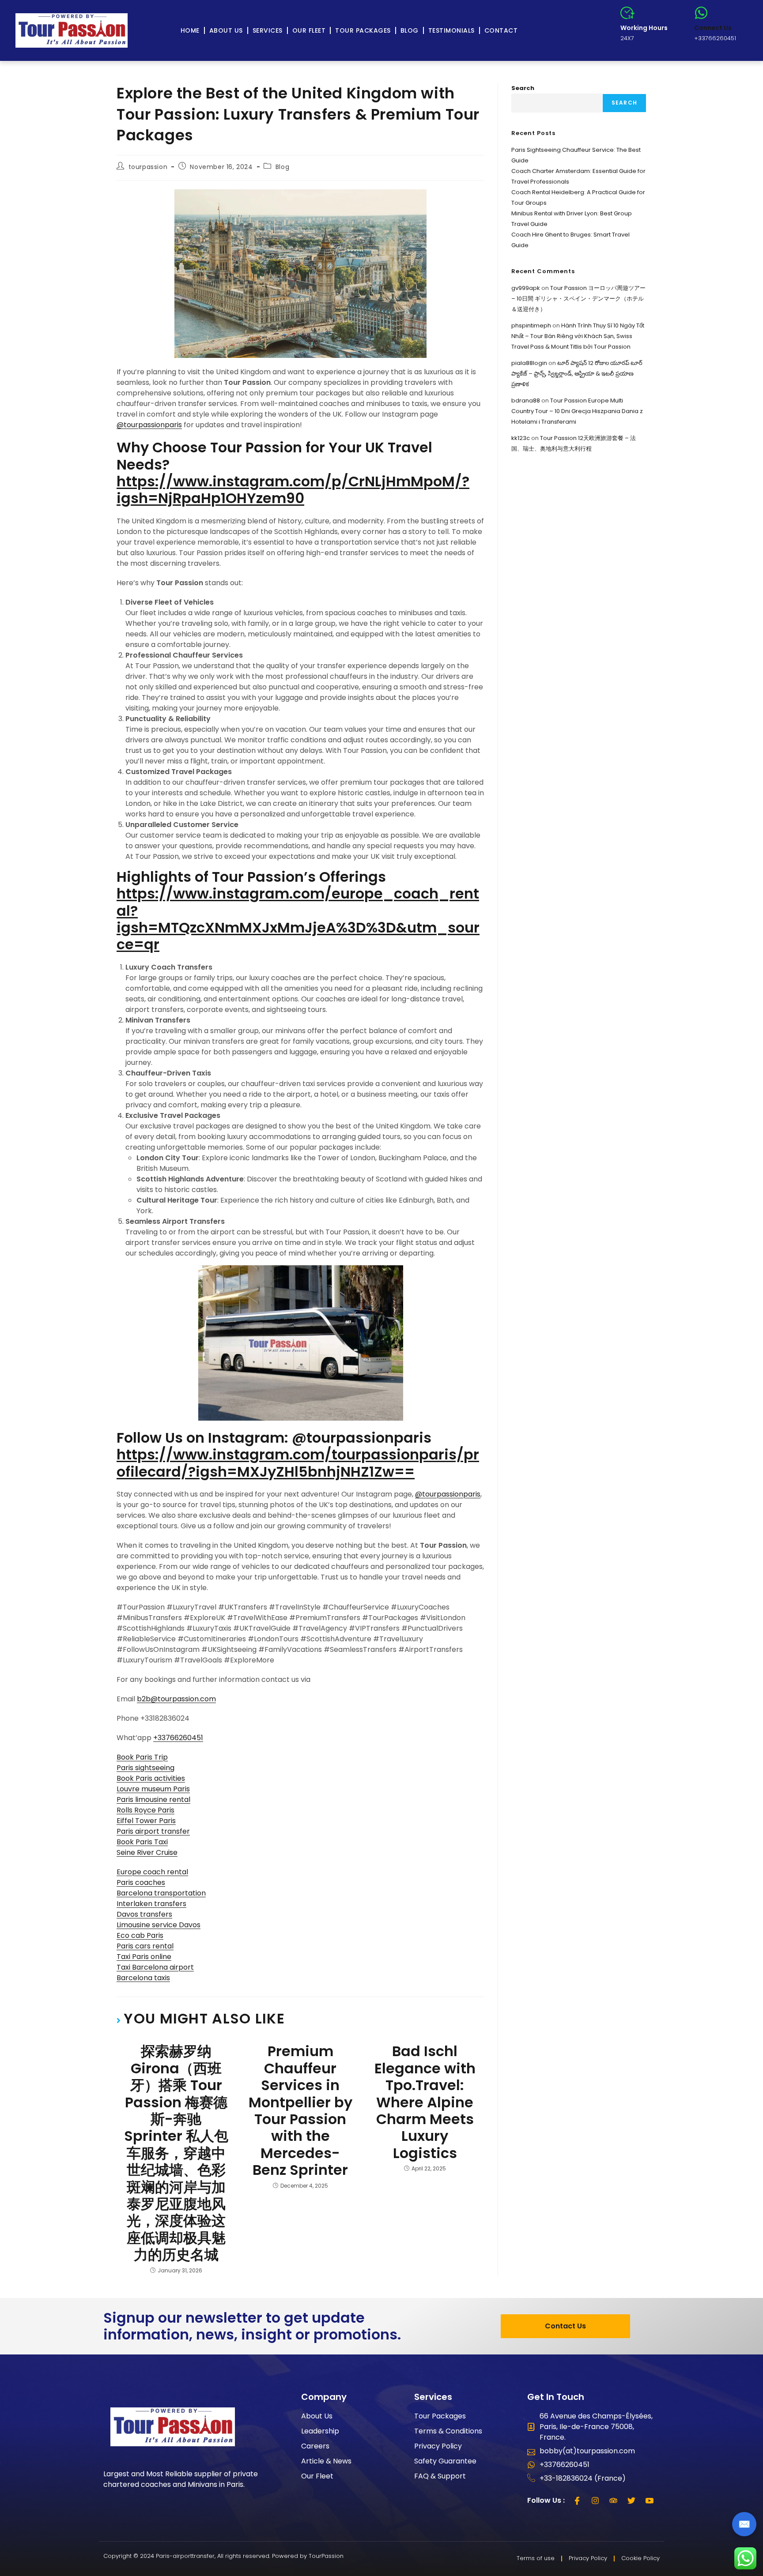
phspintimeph (531, 325)
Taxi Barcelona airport (155, 1967)
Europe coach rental (152, 1872)
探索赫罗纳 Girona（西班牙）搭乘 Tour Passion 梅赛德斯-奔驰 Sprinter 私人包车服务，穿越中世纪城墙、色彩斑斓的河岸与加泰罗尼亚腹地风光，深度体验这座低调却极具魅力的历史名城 (176, 2153)
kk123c (521, 438)
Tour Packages (363, 30)
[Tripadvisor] (613, 2501)
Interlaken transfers (151, 1904)
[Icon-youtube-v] (650, 2501)
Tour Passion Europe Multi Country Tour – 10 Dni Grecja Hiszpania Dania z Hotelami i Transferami (577, 411)
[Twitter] (631, 2501)
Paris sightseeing (145, 1768)
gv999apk (526, 288)
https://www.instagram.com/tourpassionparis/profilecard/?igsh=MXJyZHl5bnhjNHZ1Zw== (298, 1463)
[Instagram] (595, 2501)
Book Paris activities (151, 1778)
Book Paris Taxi (142, 1842)
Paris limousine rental (153, 1799)
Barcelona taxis (143, 1978)
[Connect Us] (701, 13)
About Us (226, 30)
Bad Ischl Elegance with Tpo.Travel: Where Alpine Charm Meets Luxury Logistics (425, 2102)
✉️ (744, 2524)
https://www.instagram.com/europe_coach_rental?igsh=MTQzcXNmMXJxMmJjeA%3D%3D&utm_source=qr (298, 919)
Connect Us (713, 28)
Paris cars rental (145, 1946)
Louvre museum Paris (153, 1789)
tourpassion (148, 167)
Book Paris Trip (142, 1757)
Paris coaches (141, 1882)
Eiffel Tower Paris (146, 1821)
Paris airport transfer (153, 1831)
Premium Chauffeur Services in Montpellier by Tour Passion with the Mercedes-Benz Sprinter (300, 2111)
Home (190, 30)
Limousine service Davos (159, 1925)
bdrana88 (526, 401)
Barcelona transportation (161, 1893)
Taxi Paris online (144, 1957)
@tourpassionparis (149, 425)
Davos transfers (144, 1914)
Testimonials (451, 30)
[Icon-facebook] (577, 2501)
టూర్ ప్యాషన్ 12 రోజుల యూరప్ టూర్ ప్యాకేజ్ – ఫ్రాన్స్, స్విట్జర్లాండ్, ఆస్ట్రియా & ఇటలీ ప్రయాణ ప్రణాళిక (577, 374)
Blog (410, 30)
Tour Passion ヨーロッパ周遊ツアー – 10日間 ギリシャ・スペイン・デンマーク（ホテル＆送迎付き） (578, 299)
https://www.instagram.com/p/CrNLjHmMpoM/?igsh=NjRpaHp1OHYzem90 (293, 490)
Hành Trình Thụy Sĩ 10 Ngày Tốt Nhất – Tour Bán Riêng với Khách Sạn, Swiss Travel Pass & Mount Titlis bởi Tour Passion (578, 336)
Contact (501, 30)
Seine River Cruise (147, 1852)
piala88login (529, 363)
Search (523, 88)
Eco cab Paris (140, 1935)
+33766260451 (178, 1738)
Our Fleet (309, 30)
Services (268, 30)
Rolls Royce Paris (145, 1810)
